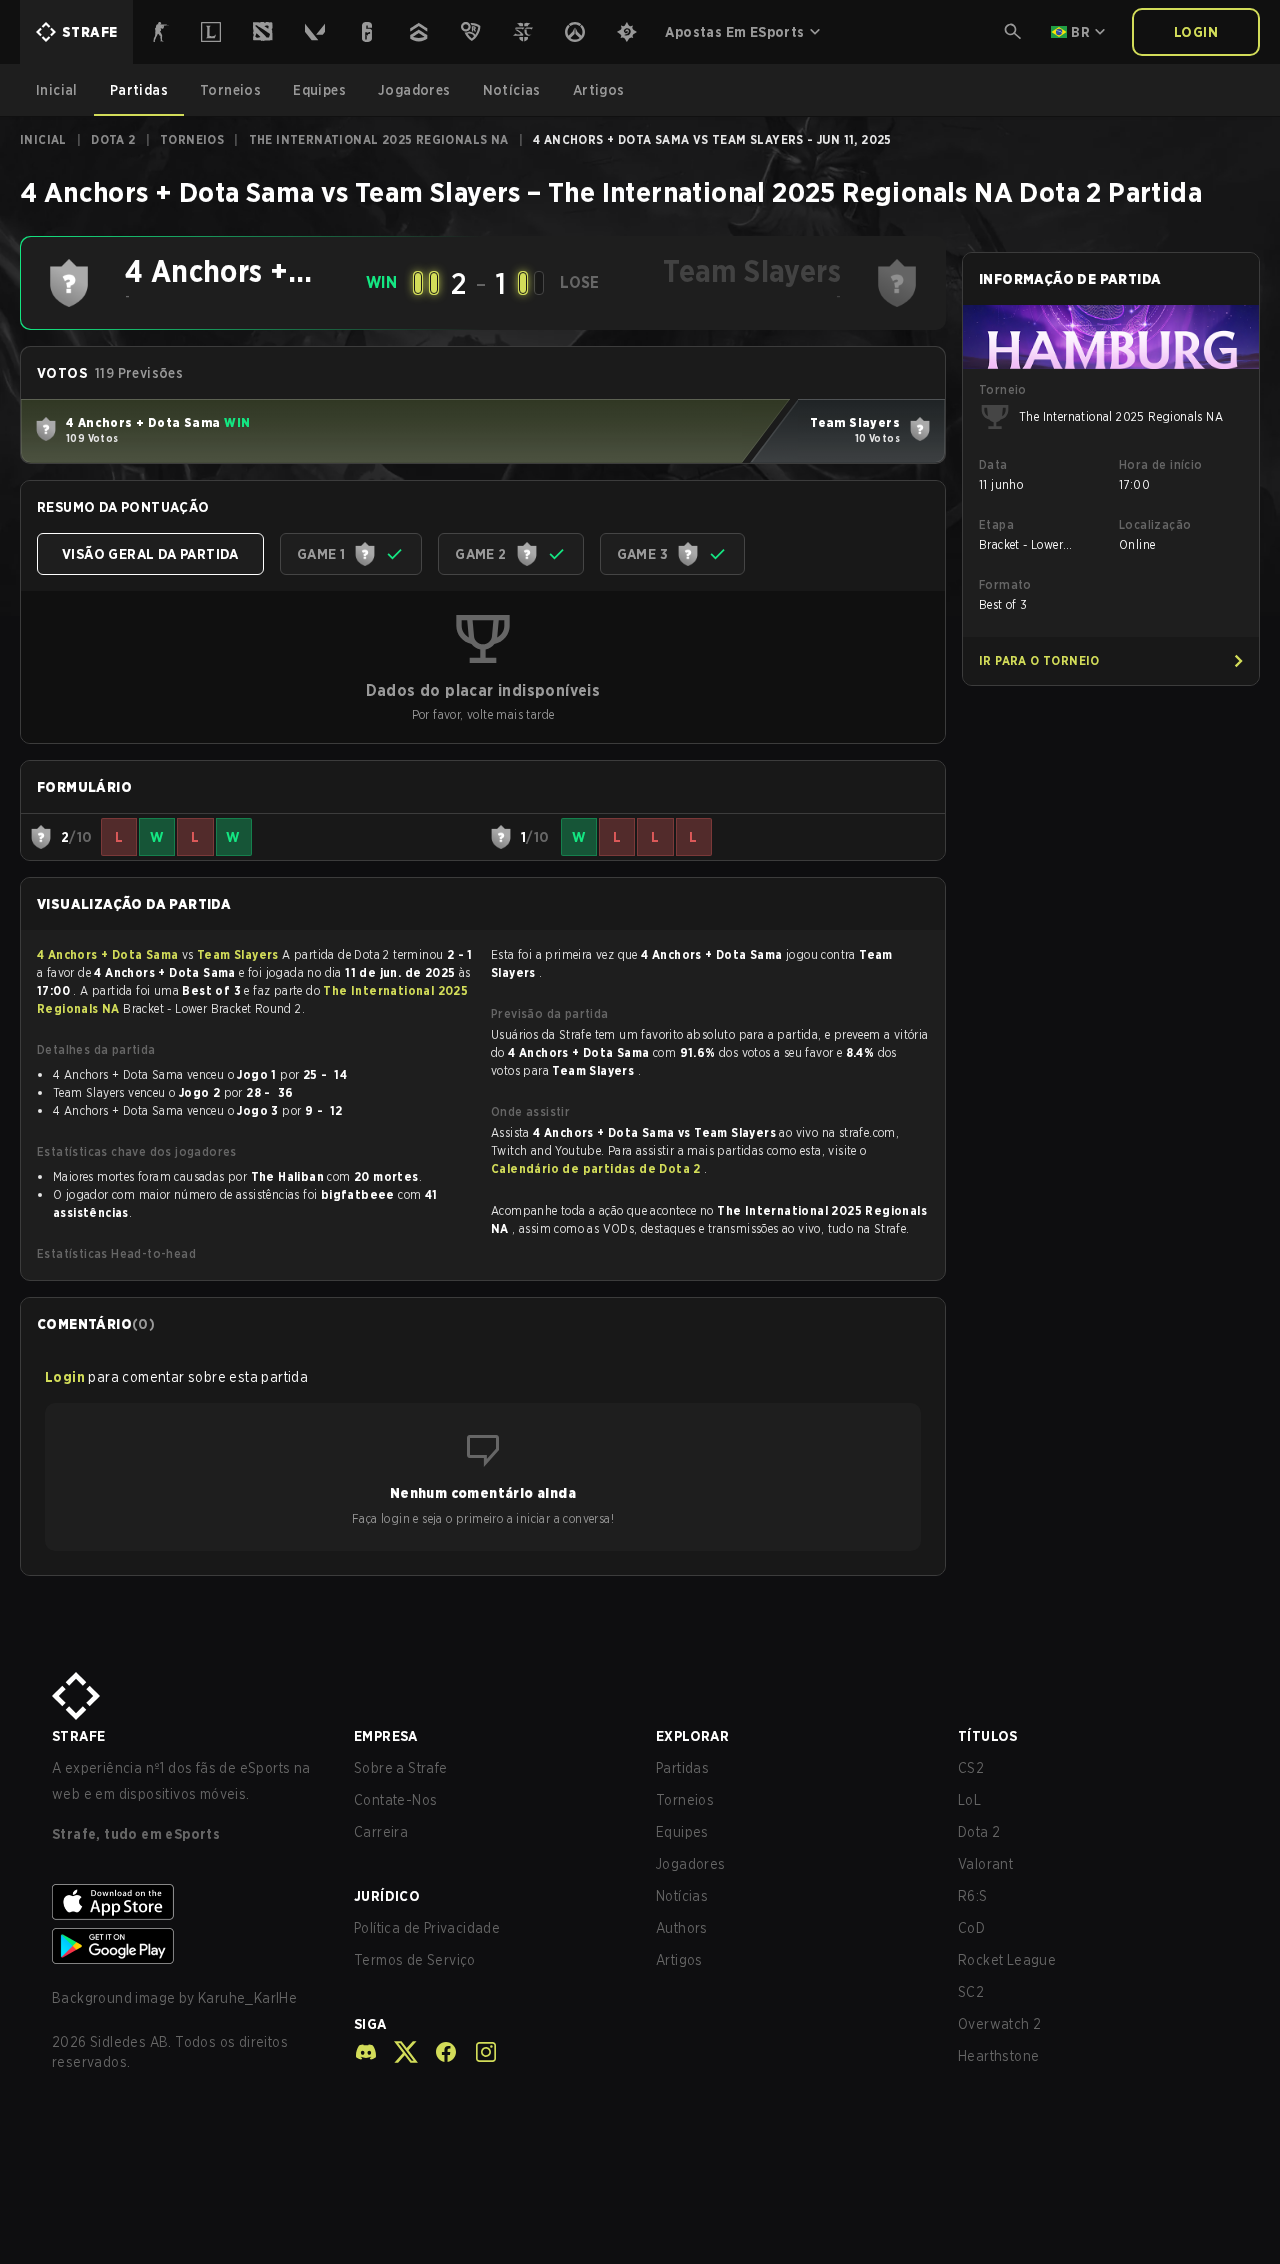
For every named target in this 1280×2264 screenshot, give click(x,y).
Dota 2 (113, 139)
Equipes (682, 1832)
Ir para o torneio (1039, 660)
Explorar (692, 1736)
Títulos (988, 1736)
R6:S (973, 1896)
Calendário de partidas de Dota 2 (597, 1168)
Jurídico (387, 1896)
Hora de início (1161, 464)
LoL (969, 1800)
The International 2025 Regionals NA (379, 139)
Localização (1155, 524)
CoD (971, 1928)
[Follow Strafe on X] (398, 2052)
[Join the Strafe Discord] (366, 2052)
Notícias (682, 1896)
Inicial (43, 139)
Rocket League (1007, 1960)
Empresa (386, 1736)
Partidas (682, 1768)
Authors (682, 1928)
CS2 (971, 1768)
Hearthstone (998, 2056)
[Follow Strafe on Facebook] (438, 2052)
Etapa (996, 524)
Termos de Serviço (415, 1960)
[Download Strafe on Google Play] (187, 1946)
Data (993, 464)
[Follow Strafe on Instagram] (478, 2052)
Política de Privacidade (427, 1928)
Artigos (679, 1960)
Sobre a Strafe (401, 1768)
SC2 (971, 1992)
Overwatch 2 (999, 2024)
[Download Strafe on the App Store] (187, 1902)
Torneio (1003, 389)
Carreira (381, 1832)
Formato (1005, 584)
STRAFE (78, 1736)
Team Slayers (239, 954)
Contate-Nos (395, 1800)
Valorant (985, 1864)
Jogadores (691, 1864)
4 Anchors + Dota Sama (109, 954)
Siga (370, 2024)
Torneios (192, 139)
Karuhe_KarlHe (247, 1998)
